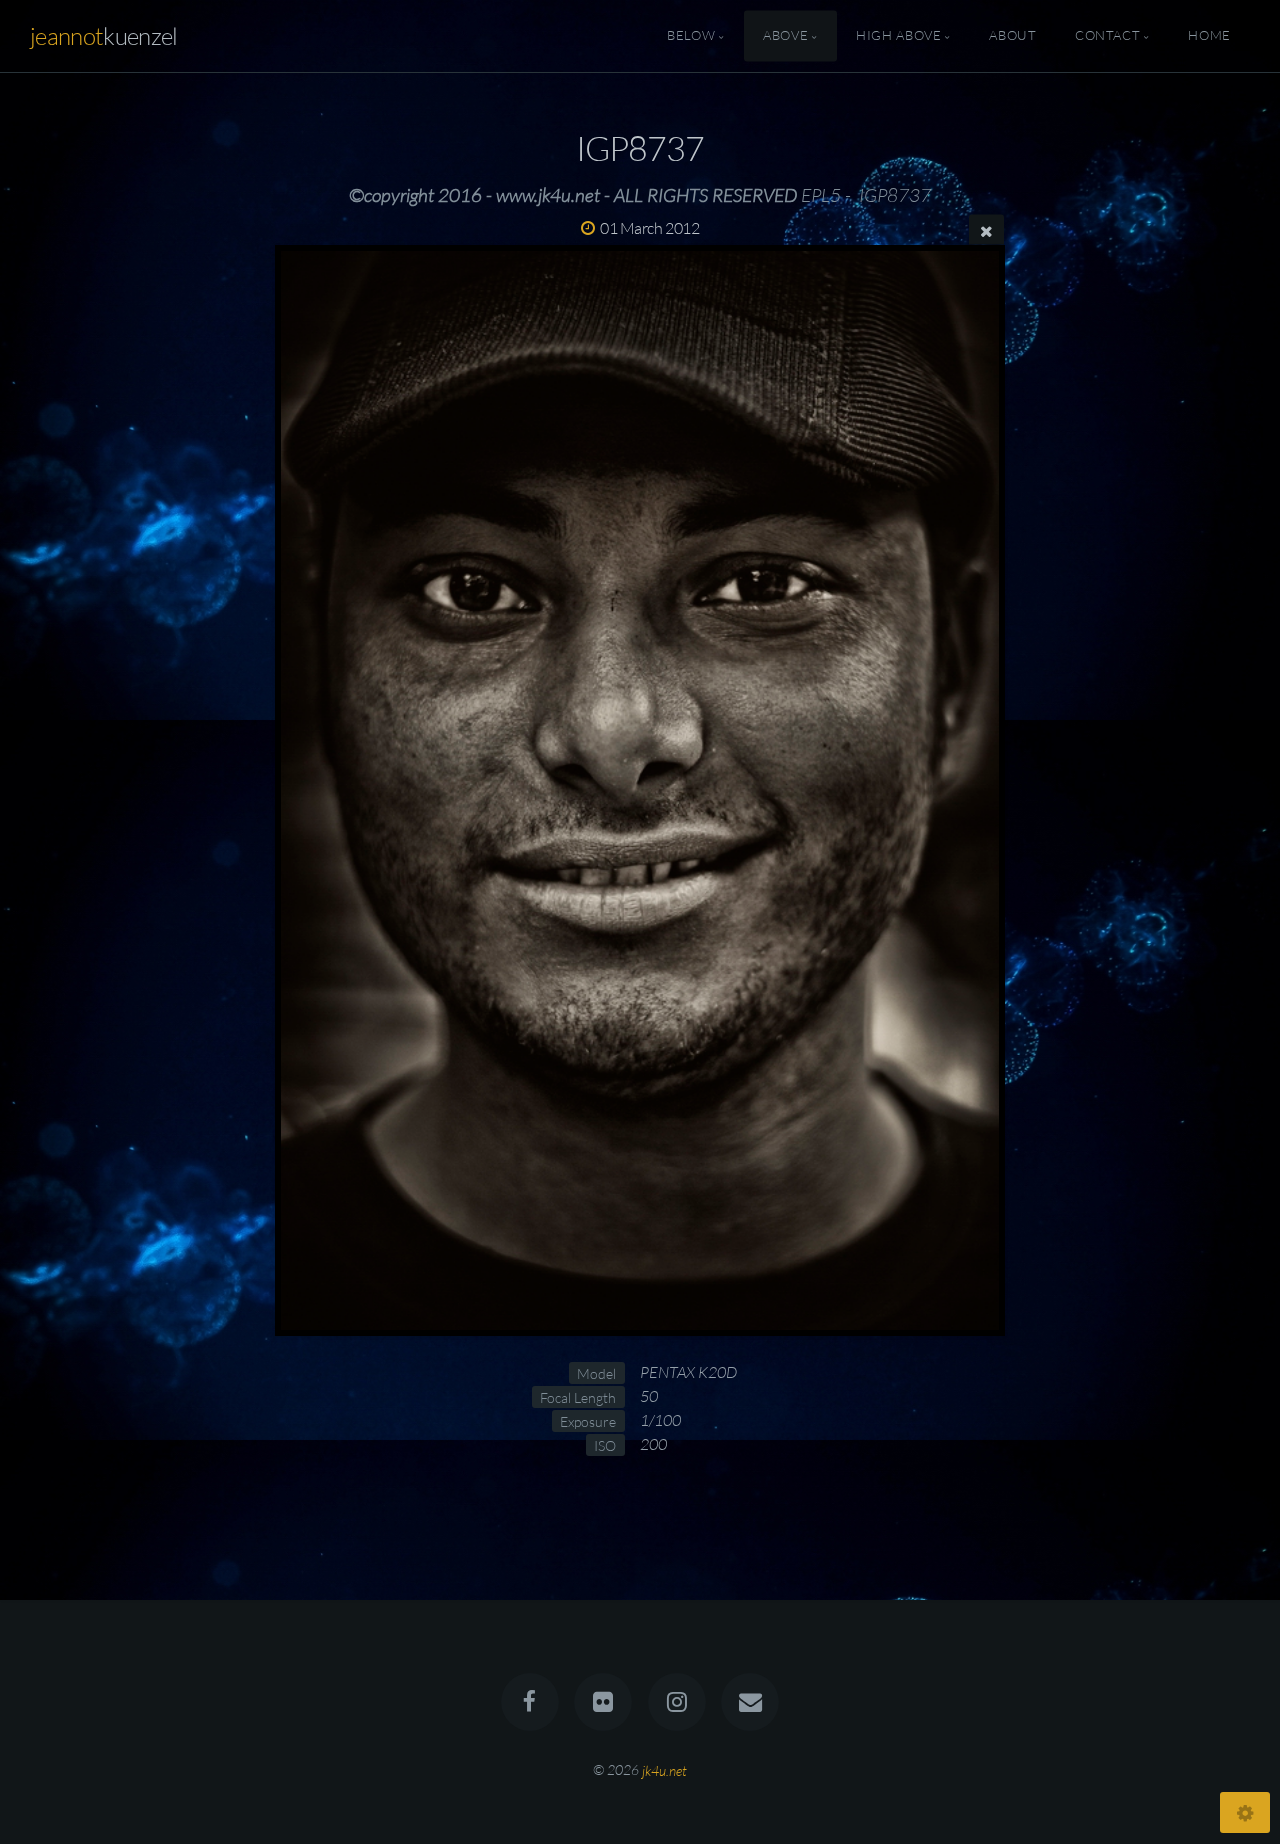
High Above (898, 36)
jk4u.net (664, 1769)
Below (691, 36)
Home (1209, 36)
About (1012, 36)
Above (785, 36)
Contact (1107, 36)
